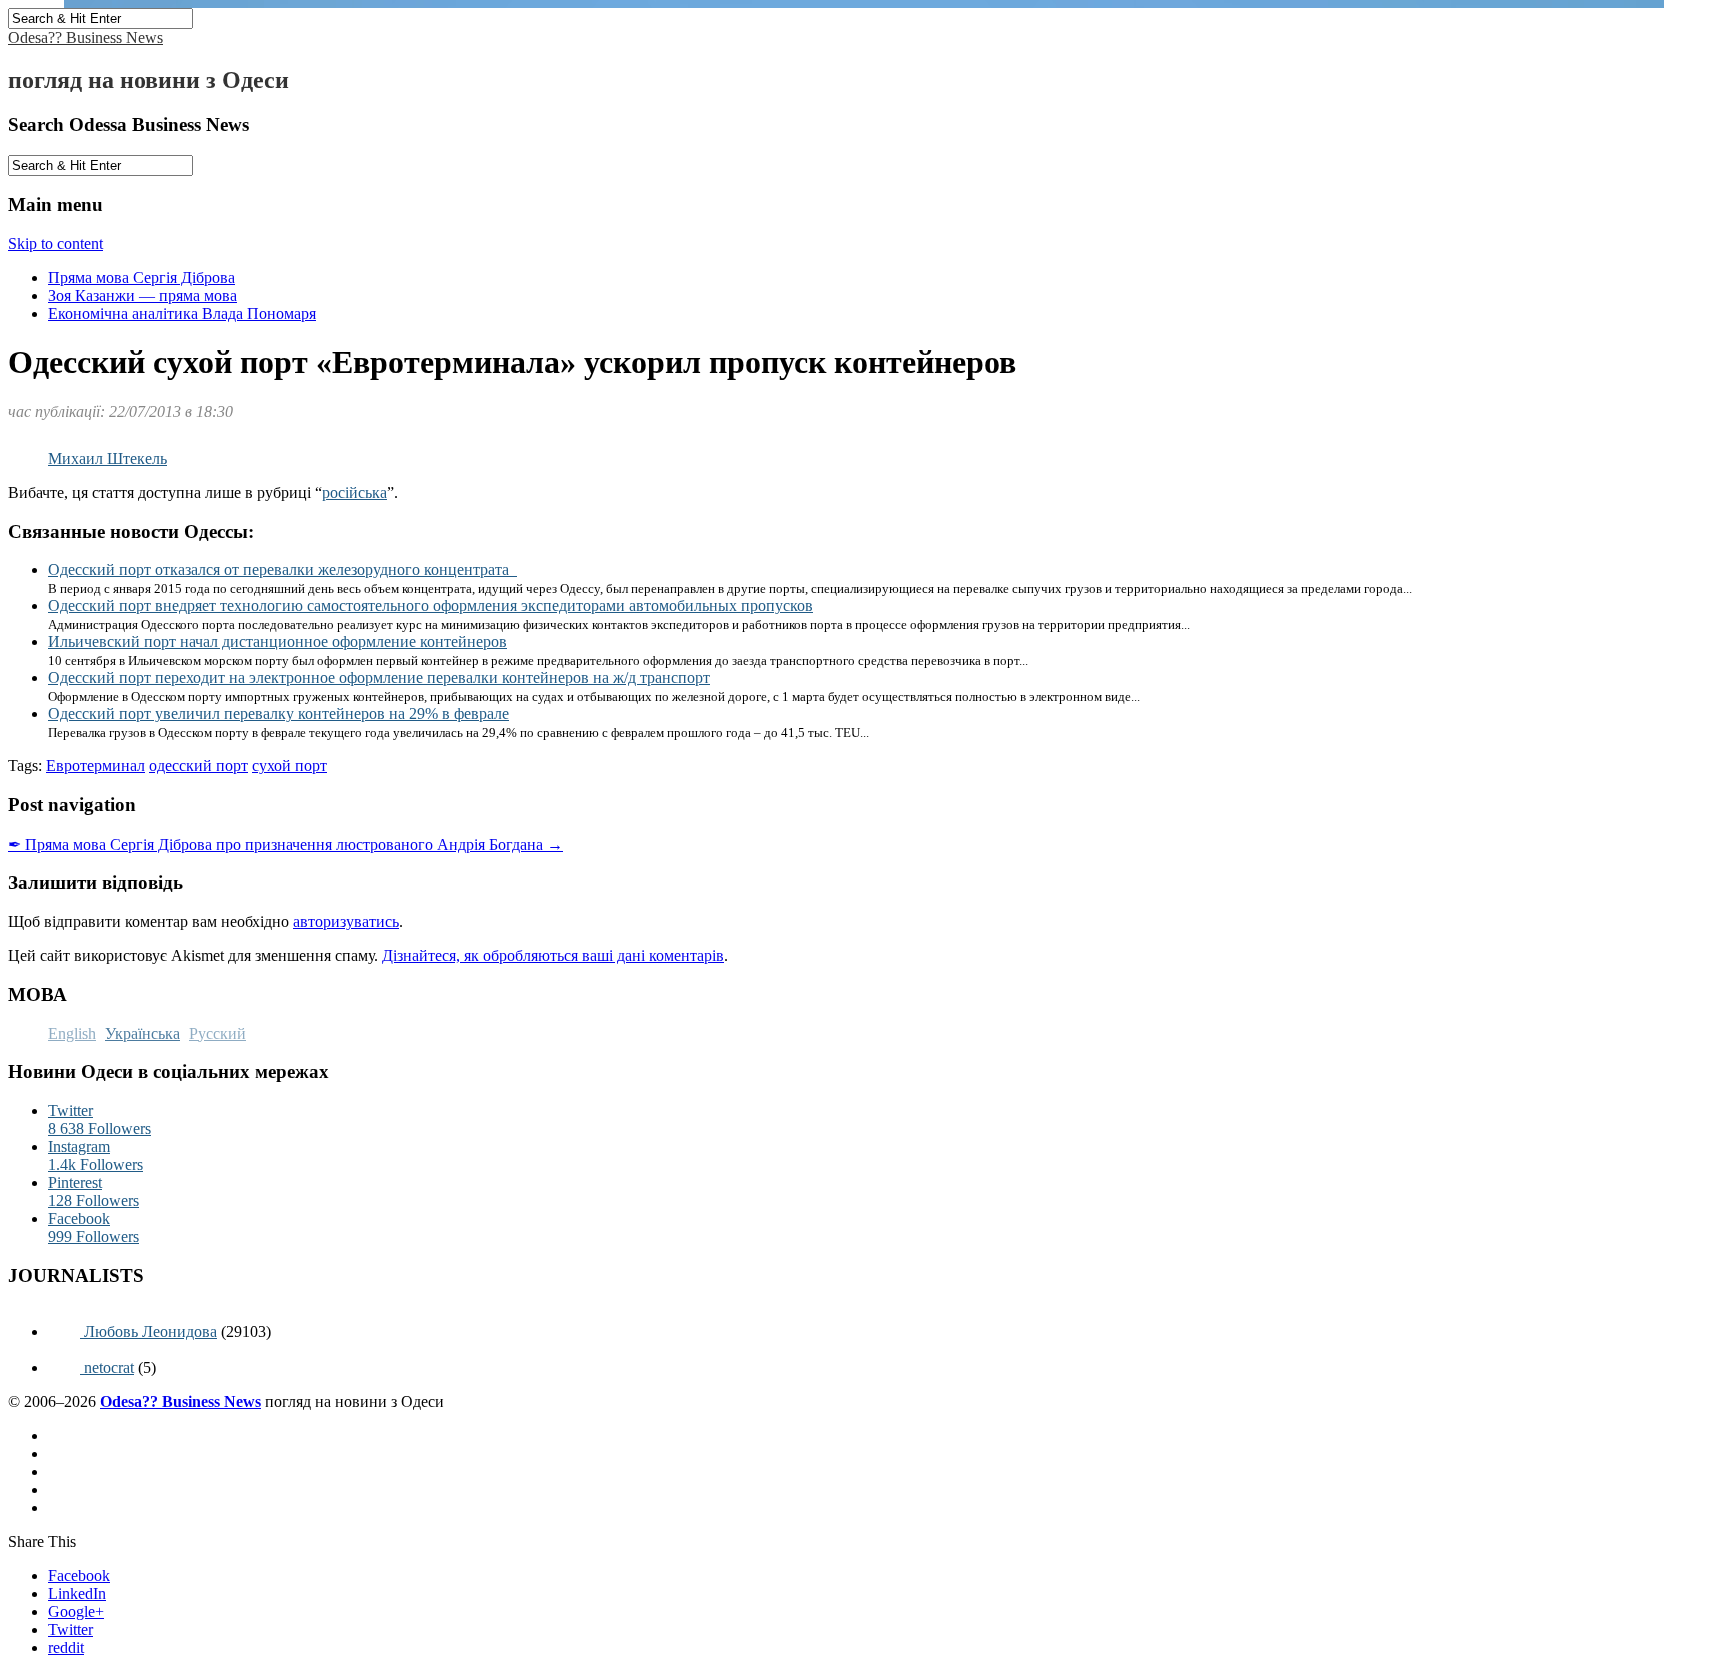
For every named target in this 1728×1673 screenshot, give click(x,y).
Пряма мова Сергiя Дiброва (141, 277)
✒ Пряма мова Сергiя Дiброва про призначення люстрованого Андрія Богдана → (285, 844)
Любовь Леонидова (148, 1331)
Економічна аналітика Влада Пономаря (182, 313)
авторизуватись (346, 921)
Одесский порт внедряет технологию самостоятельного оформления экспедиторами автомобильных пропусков (430, 605)
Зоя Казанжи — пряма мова (142, 295)
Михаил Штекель (107, 458)
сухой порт (289, 765)
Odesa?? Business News (85, 37)
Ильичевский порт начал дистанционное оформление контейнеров (277, 641)
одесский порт (198, 765)
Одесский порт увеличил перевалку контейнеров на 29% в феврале (278, 713)
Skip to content (55, 243)
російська (354, 492)
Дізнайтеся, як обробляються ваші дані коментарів (553, 955)
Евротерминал (95, 765)
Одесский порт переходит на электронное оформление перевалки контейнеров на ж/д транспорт (379, 677)
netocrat (107, 1367)
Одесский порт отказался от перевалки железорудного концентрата (282, 569)
